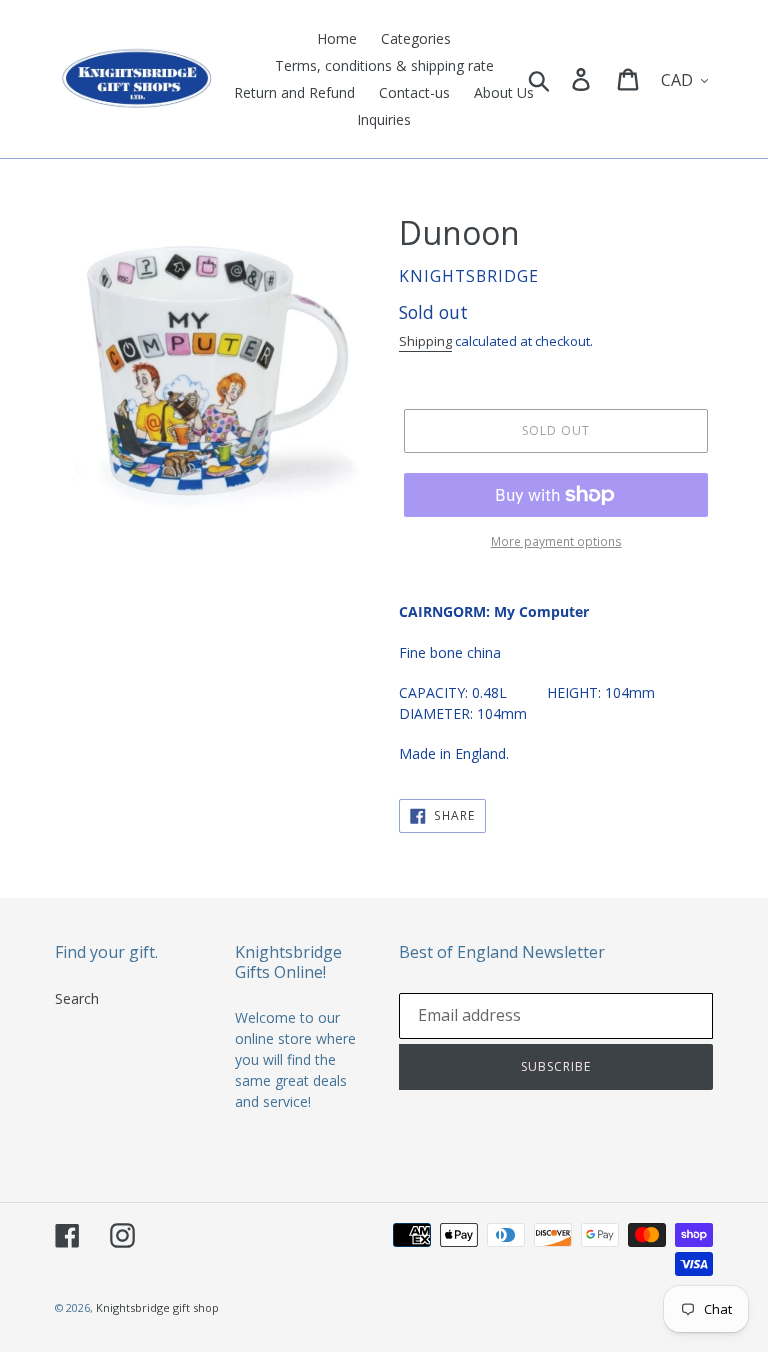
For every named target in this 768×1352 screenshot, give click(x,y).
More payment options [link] (556, 541)
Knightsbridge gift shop (157, 1307)
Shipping (425, 341)
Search (77, 998)
